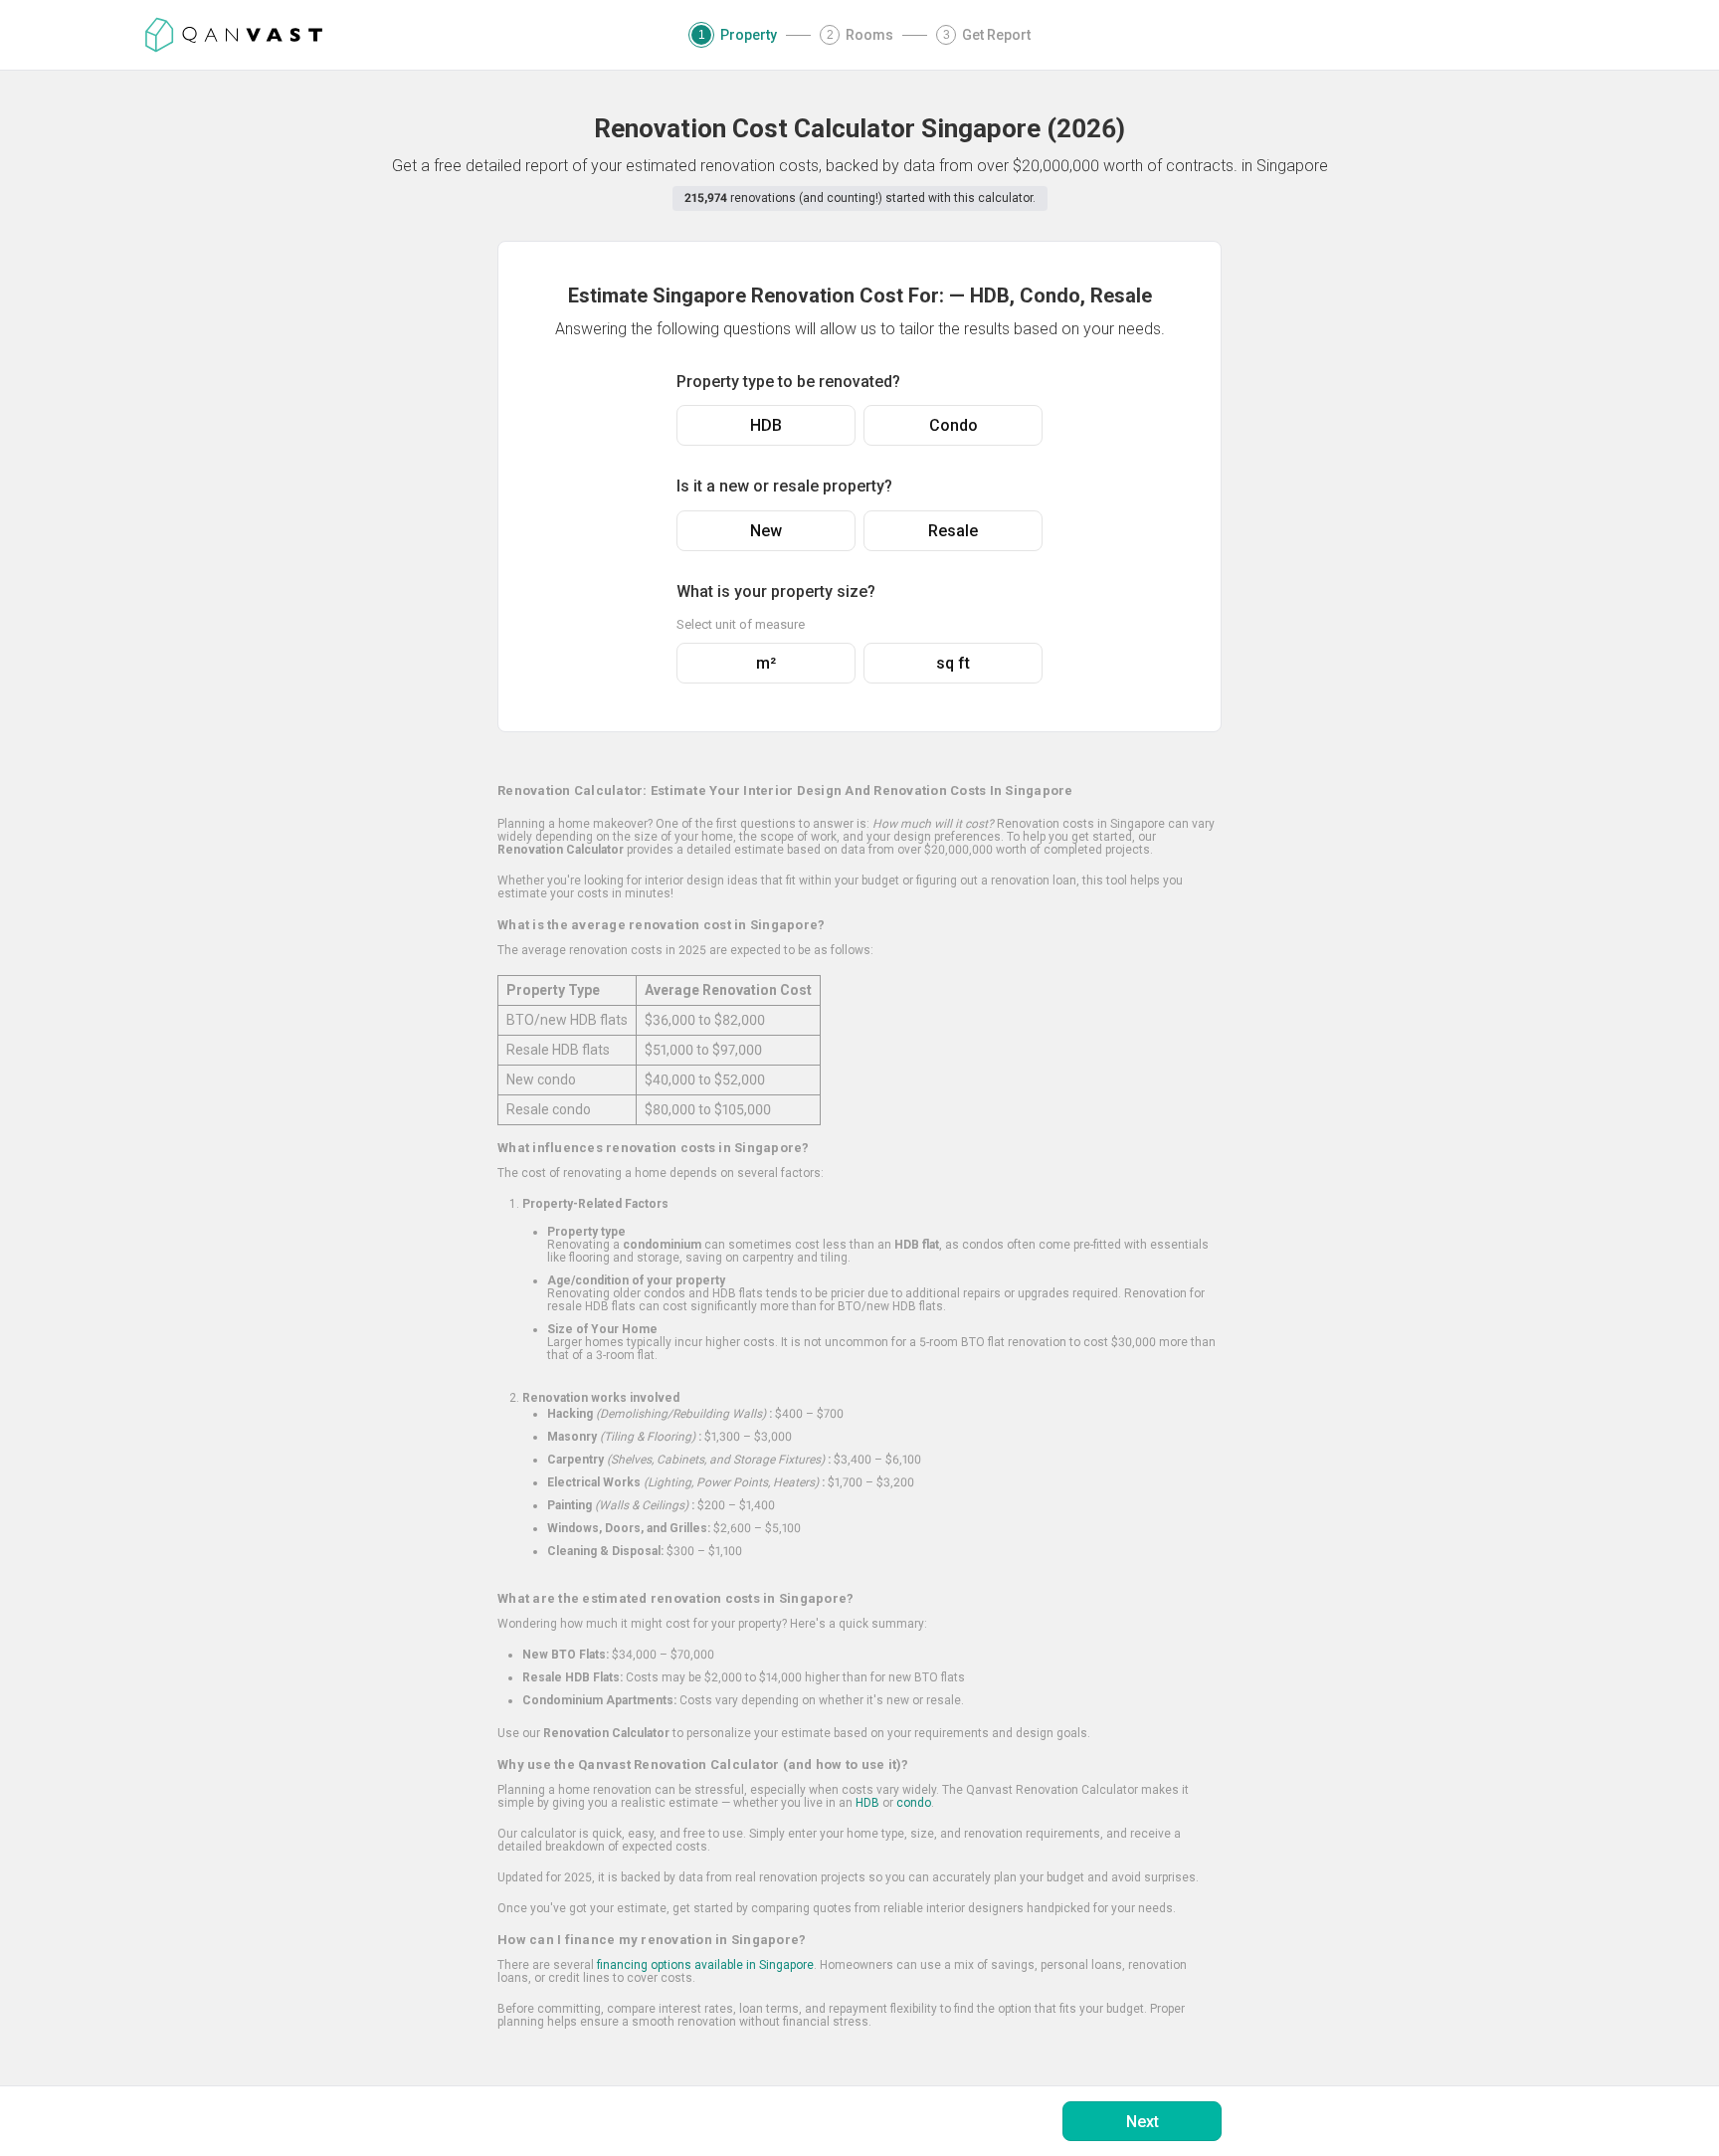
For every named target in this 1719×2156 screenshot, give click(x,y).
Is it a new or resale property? (784, 486)
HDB (766, 425)
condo (914, 1803)
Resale (953, 531)
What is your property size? (776, 591)
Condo (954, 425)
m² (766, 663)
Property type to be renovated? (788, 382)
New (766, 531)
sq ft (953, 663)
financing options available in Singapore (705, 1965)
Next (1143, 2122)
